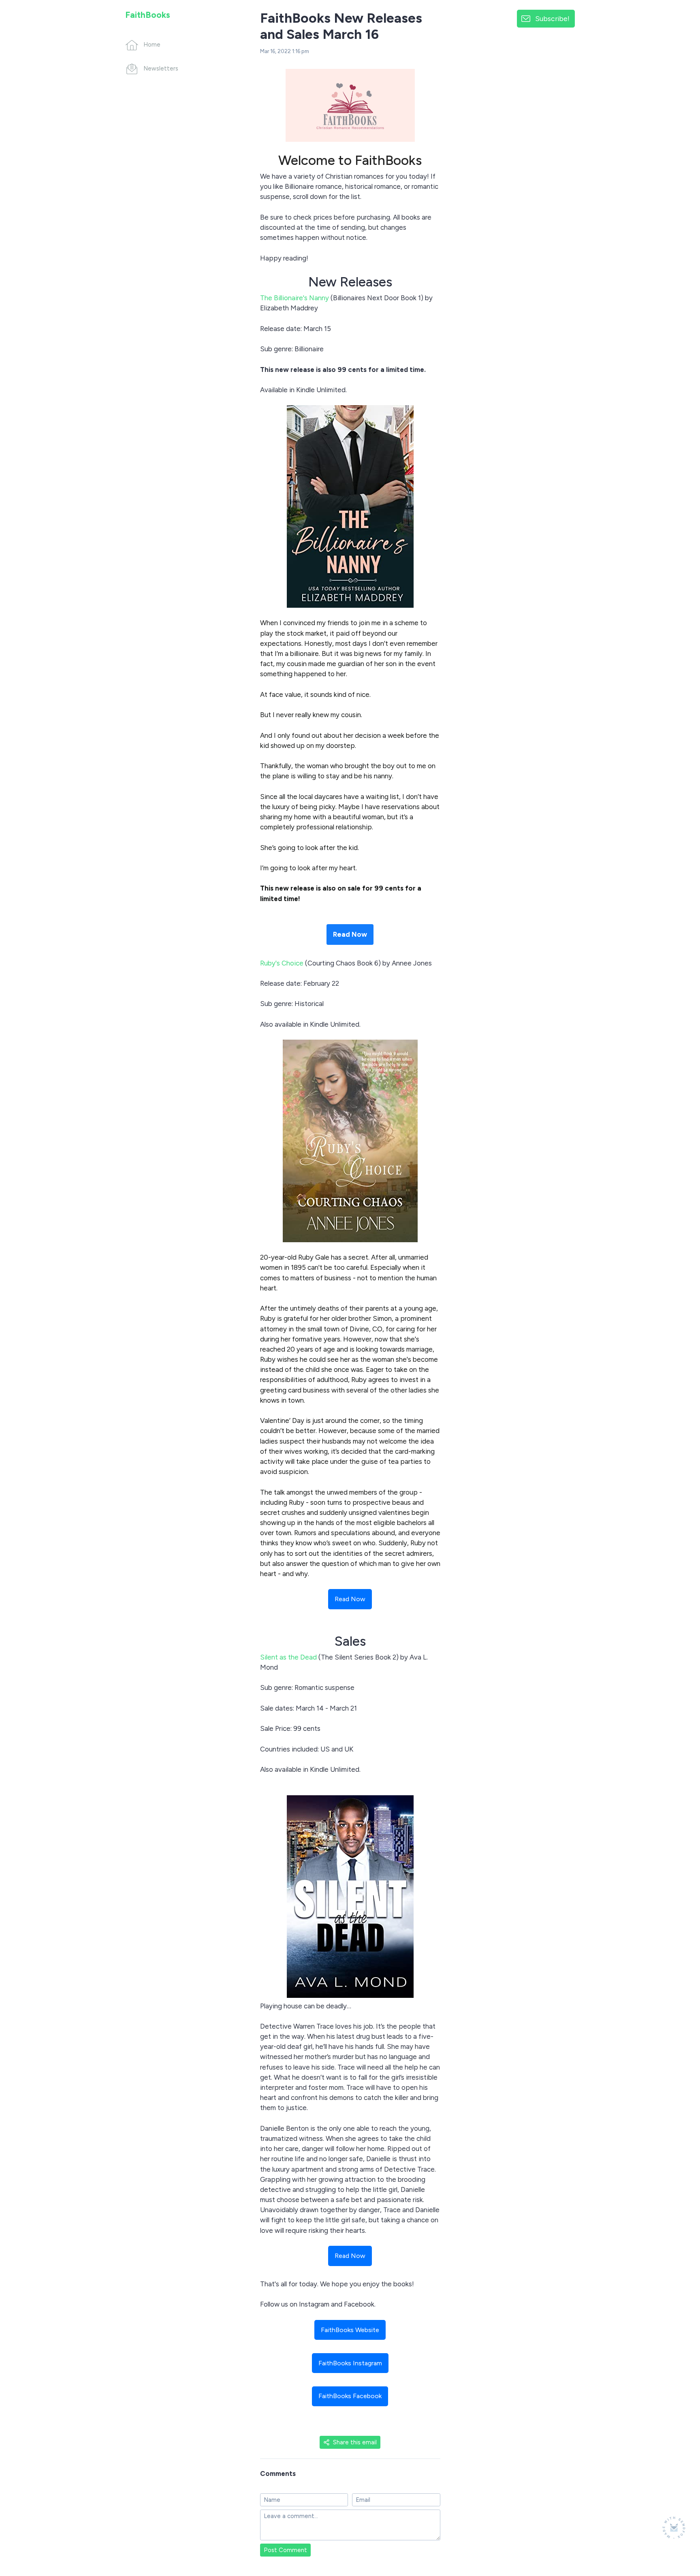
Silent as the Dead (288, 1657)
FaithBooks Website (350, 2330)
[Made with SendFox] (674, 2528)
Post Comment (285, 2550)
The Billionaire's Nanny (295, 298)
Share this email (355, 2442)
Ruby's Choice (282, 963)
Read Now (350, 934)
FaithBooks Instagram (350, 2363)
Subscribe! (552, 18)
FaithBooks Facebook (350, 2396)
